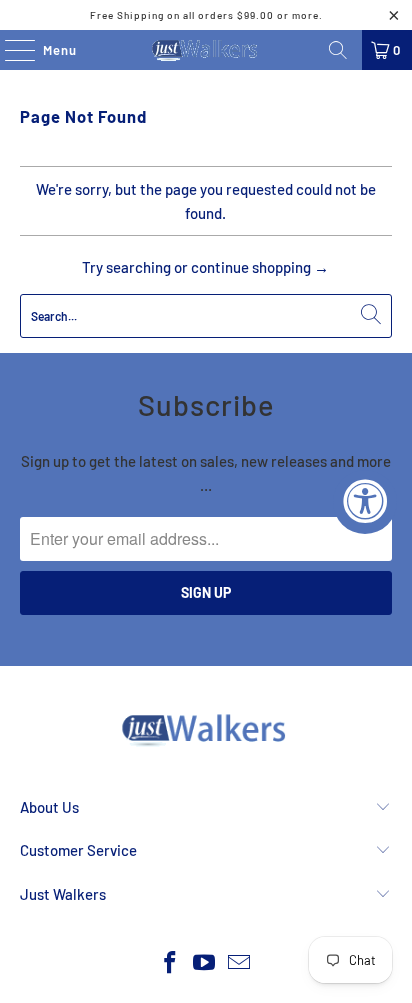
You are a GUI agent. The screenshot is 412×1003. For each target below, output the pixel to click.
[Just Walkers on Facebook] (170, 963)
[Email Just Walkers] (240, 963)
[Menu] (9, 50)
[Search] (338, 50)
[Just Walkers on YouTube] (205, 963)
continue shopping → (260, 267)
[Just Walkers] (206, 50)
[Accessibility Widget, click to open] (365, 502)
